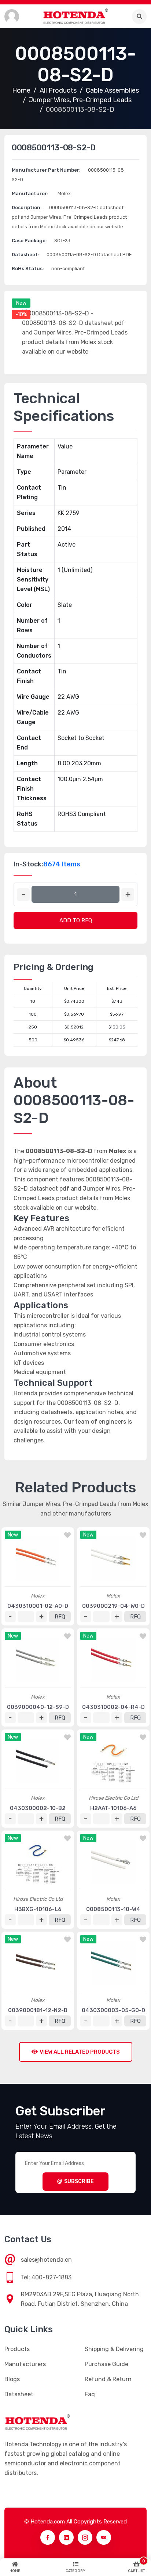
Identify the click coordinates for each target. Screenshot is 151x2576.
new (21, 303)
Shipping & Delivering (114, 2349)
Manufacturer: (30, 194)
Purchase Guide (106, 2364)
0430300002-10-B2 (38, 1808)
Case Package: (29, 241)
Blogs (12, 2379)
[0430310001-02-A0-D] (38, 1559)
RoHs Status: (28, 269)
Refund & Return (108, 2379)
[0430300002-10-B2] (38, 1761)
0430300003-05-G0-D (113, 2010)
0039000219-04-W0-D (113, 1606)
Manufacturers (25, 2364)
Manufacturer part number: (46, 170)
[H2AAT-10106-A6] (113, 1761)
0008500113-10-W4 (113, 1909)
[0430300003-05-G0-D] (113, 1963)
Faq (90, 2394)
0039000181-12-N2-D (38, 2010)
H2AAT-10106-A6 (113, 1808)
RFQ (60, 1617)
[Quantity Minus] (23, 895)
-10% (21, 314)
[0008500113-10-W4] (113, 1862)
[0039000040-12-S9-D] (38, 1660)
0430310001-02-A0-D (38, 1606)
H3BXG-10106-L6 (38, 1909)
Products (17, 2349)
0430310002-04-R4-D (113, 1707)
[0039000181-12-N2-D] (38, 1963)
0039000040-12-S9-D (38, 1707)
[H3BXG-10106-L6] (38, 1862)
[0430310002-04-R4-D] (113, 1660)
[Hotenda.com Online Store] (75, 16)
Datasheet (19, 2394)
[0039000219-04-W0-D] (113, 1559)
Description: (27, 207)
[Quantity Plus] (128, 895)
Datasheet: (25, 255)
